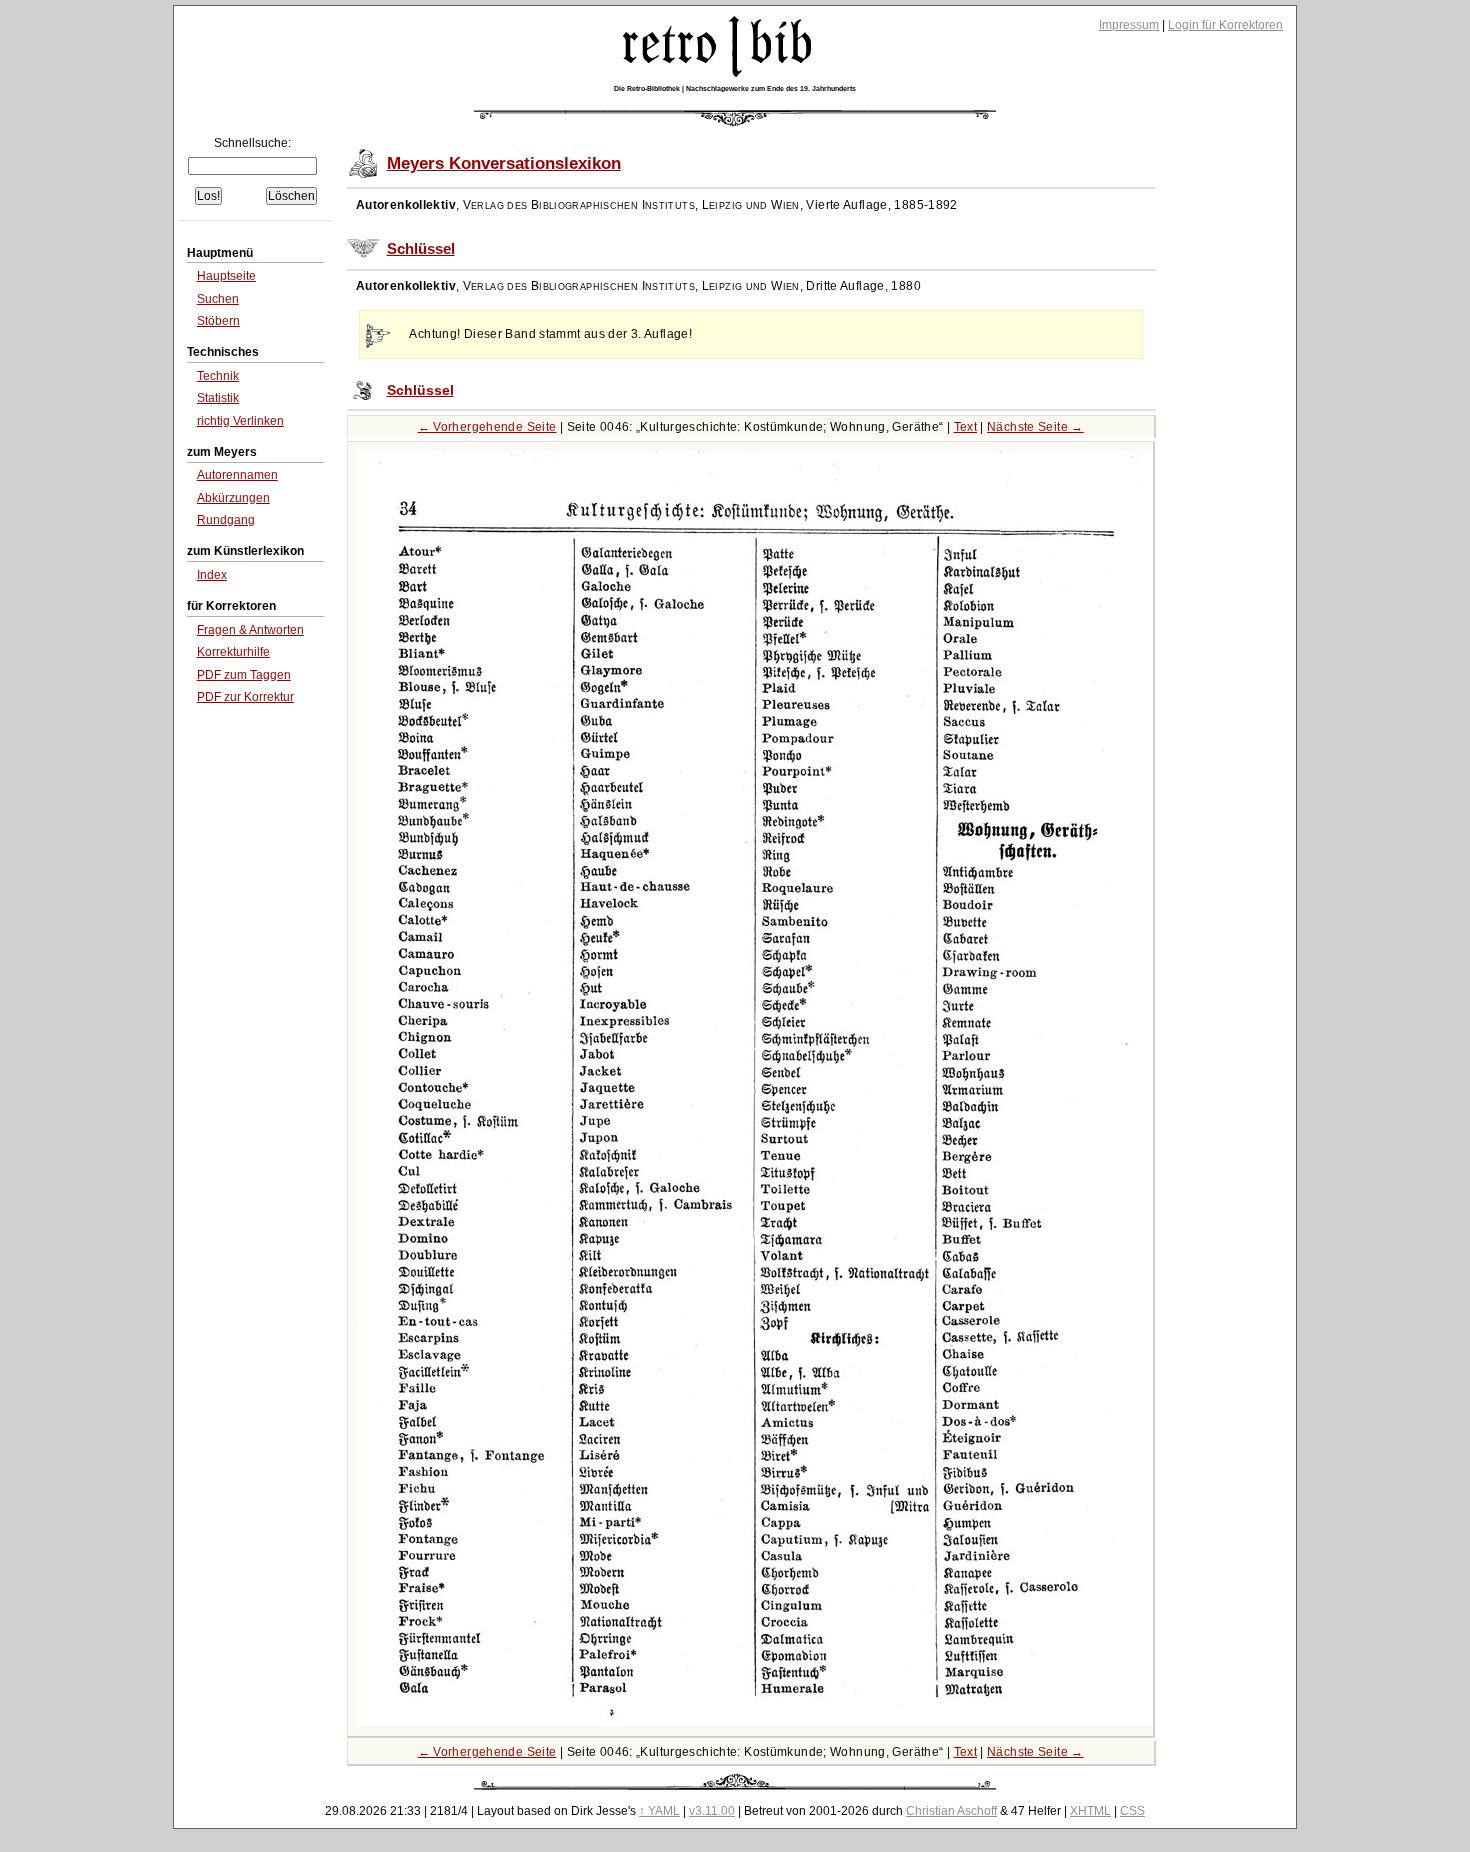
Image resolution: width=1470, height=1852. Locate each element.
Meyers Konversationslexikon (504, 163)
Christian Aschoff (951, 1811)
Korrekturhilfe (233, 652)
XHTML (1090, 1811)
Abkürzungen (233, 498)
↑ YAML (659, 1811)
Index (212, 575)
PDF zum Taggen (244, 675)
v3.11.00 (712, 1811)
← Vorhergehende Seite (487, 427)
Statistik (218, 398)
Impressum (1129, 25)
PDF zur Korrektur (245, 697)
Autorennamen (237, 475)
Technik (218, 376)
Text (966, 427)
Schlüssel (421, 249)
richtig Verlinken (240, 421)
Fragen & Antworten (250, 630)
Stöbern (218, 321)
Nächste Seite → (1035, 427)
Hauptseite (226, 276)
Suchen (218, 299)
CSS (1132, 1811)
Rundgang (226, 520)
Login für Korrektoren (1225, 25)
